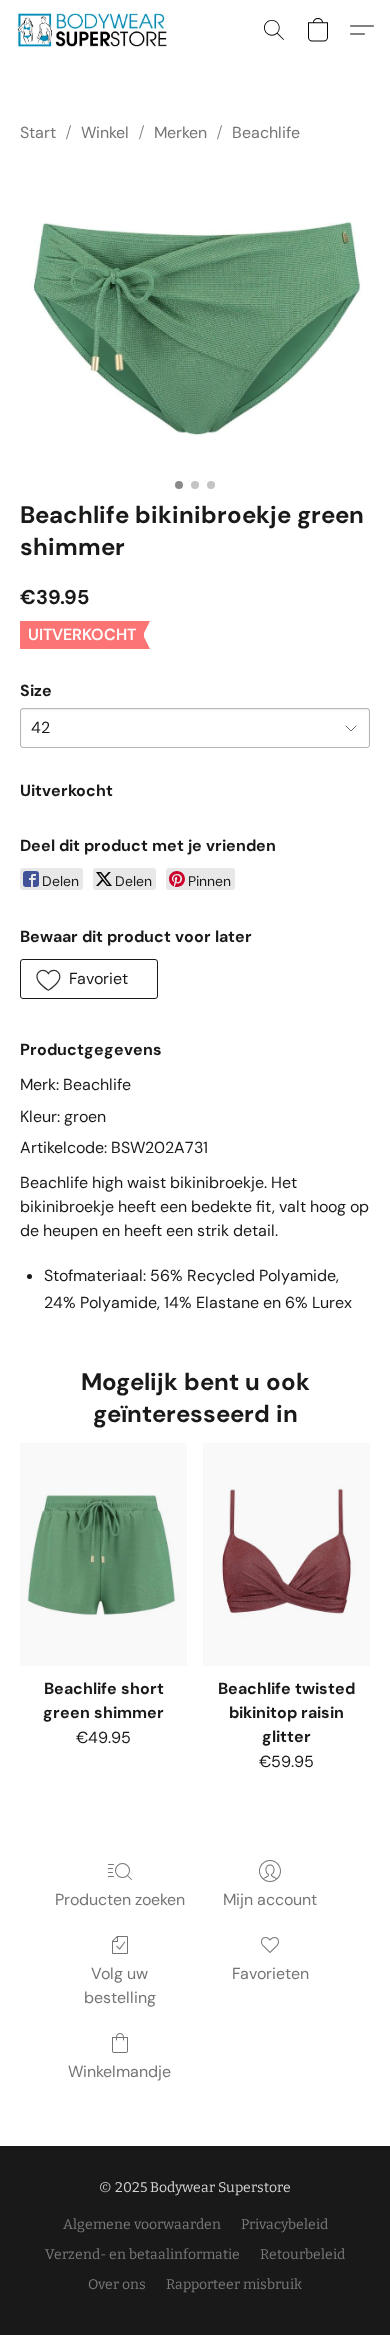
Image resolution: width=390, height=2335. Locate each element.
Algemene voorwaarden (142, 2224)
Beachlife (266, 132)
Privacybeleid (284, 2224)
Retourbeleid (302, 2254)
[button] (96, 30)
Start (38, 132)
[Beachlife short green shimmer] (103, 1554)
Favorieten (270, 1973)
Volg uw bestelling (120, 1985)
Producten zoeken (120, 1899)
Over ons (117, 2284)
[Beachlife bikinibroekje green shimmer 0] (195, 317)
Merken (180, 132)
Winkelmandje (119, 2071)
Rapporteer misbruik (234, 2284)
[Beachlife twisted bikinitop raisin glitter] (286, 1554)
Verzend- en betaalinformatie (142, 2254)
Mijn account (270, 1899)
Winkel (105, 132)
